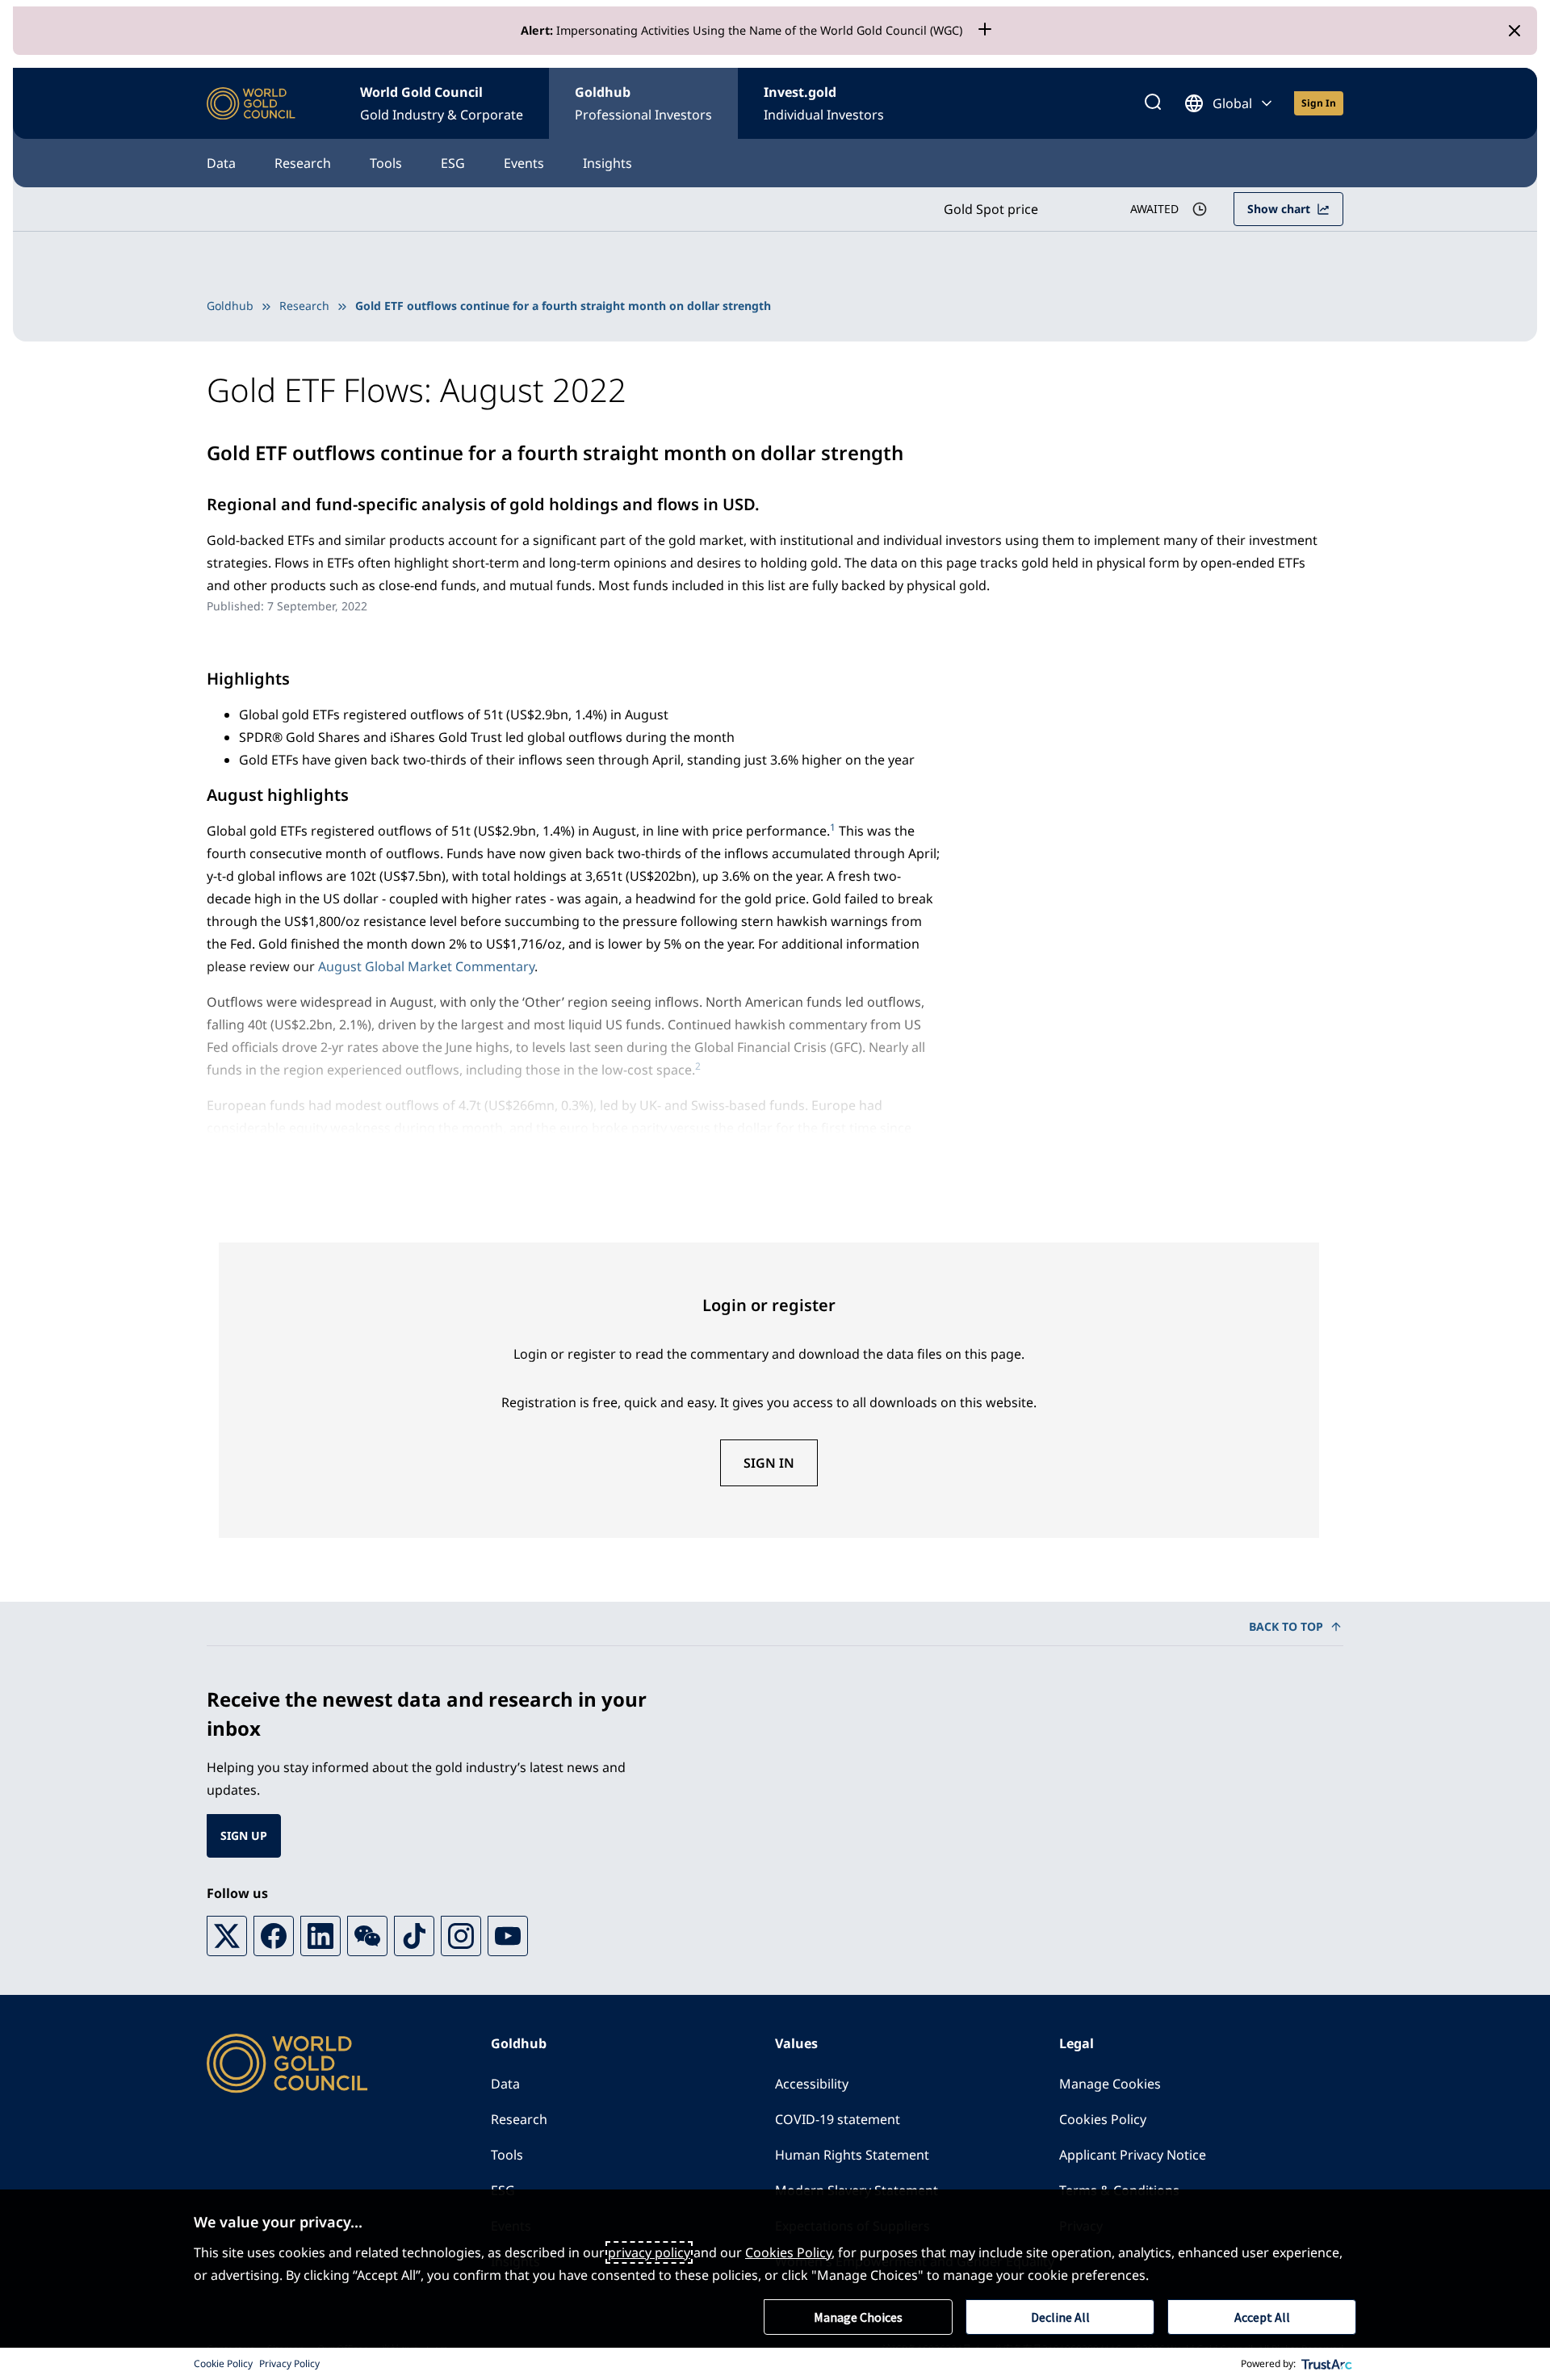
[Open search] (1153, 103)
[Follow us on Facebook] (274, 1936)
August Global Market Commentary (426, 966)
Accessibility (812, 2084)
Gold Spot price (991, 209)
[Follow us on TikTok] (414, 1936)
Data (221, 163)
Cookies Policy (1103, 2119)
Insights (607, 163)
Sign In (769, 1463)
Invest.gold (824, 103)
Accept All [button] (1262, 2317)
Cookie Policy (223, 2363)
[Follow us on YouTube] (508, 1936)
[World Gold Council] (251, 104)
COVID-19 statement (838, 2119)
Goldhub (643, 103)
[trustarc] (1327, 2364)
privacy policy (649, 2252)
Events (524, 163)
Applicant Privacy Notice (1133, 2155)
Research (303, 163)
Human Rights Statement (852, 2155)
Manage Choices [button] (858, 2317)
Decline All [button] (1060, 2317)
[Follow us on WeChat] (367, 1936)
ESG (453, 163)
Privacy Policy (289, 2363)
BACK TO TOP (1286, 1626)
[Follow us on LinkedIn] (320, 1936)
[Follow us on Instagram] (461, 1936)
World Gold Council (442, 103)
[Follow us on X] (227, 1936)
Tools (386, 163)
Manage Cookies (1110, 2084)
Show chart (1279, 209)
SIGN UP (244, 1835)
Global (1232, 103)
